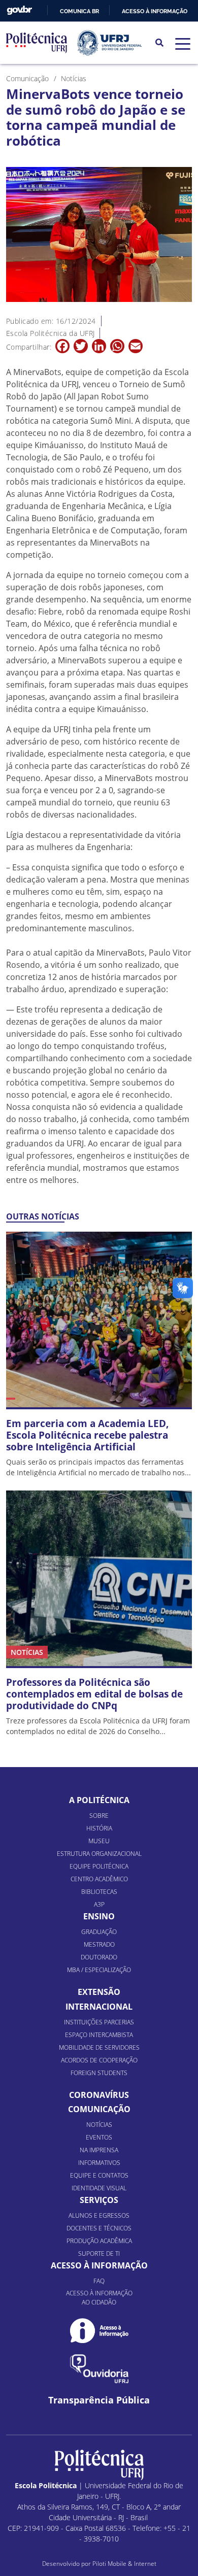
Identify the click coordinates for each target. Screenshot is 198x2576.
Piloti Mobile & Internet (124, 2564)
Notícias (99, 2125)
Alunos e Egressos (99, 2215)
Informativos (99, 2163)
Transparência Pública (99, 2400)
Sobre (99, 1816)
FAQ (99, 2281)
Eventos (99, 2137)
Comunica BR (79, 11)
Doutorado (99, 1957)
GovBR (19, 10)
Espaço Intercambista (99, 2035)
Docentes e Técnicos (99, 2228)
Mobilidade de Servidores (99, 2047)
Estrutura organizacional (99, 1854)
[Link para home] (99, 2465)
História (99, 1828)
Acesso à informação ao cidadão (99, 2298)
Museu (99, 1841)
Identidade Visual (99, 2188)
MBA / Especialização (99, 1970)
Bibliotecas (99, 1892)
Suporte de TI (99, 2253)
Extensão (99, 1992)
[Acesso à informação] (99, 2331)
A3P (99, 1904)
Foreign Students (99, 2073)
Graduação (99, 1932)
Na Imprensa (99, 2150)
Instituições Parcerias (99, 2022)
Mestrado (99, 1944)
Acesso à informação (155, 11)
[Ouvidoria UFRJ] (99, 2369)
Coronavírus (99, 2095)
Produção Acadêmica (99, 2241)
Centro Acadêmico (99, 1879)
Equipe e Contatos (99, 2175)
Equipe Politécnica (99, 1866)
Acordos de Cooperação (99, 2060)
